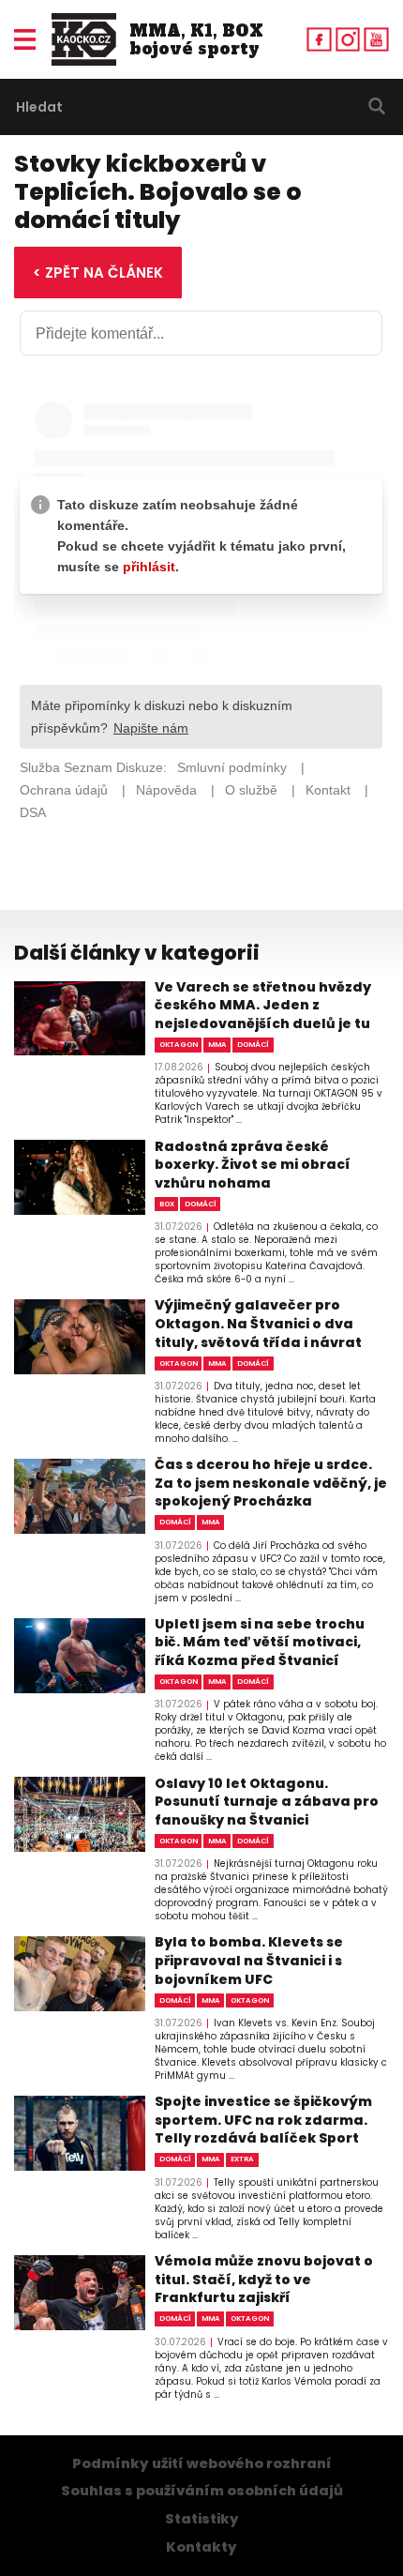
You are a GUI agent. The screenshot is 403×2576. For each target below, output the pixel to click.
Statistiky (202, 2519)
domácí (253, 1045)
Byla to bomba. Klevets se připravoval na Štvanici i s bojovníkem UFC (249, 1961)
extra (242, 2159)
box (167, 1204)
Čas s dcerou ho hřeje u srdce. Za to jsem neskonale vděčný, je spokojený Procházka (271, 1483)
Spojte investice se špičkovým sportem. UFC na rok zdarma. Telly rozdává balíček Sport (263, 2120)
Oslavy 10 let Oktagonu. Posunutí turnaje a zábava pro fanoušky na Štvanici (267, 1802)
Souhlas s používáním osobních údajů (202, 2491)
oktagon (179, 1045)
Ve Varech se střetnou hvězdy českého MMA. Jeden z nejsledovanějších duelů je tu (263, 1006)
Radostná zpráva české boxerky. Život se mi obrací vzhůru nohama (253, 1165)
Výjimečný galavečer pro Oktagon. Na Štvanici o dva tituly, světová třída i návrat (258, 1324)
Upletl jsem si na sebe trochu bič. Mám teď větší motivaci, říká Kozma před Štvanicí (260, 1643)
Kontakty (201, 2547)
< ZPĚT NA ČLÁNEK (98, 273)
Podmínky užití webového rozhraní (202, 2463)
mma (217, 1045)
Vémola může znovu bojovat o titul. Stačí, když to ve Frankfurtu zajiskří (264, 2280)
